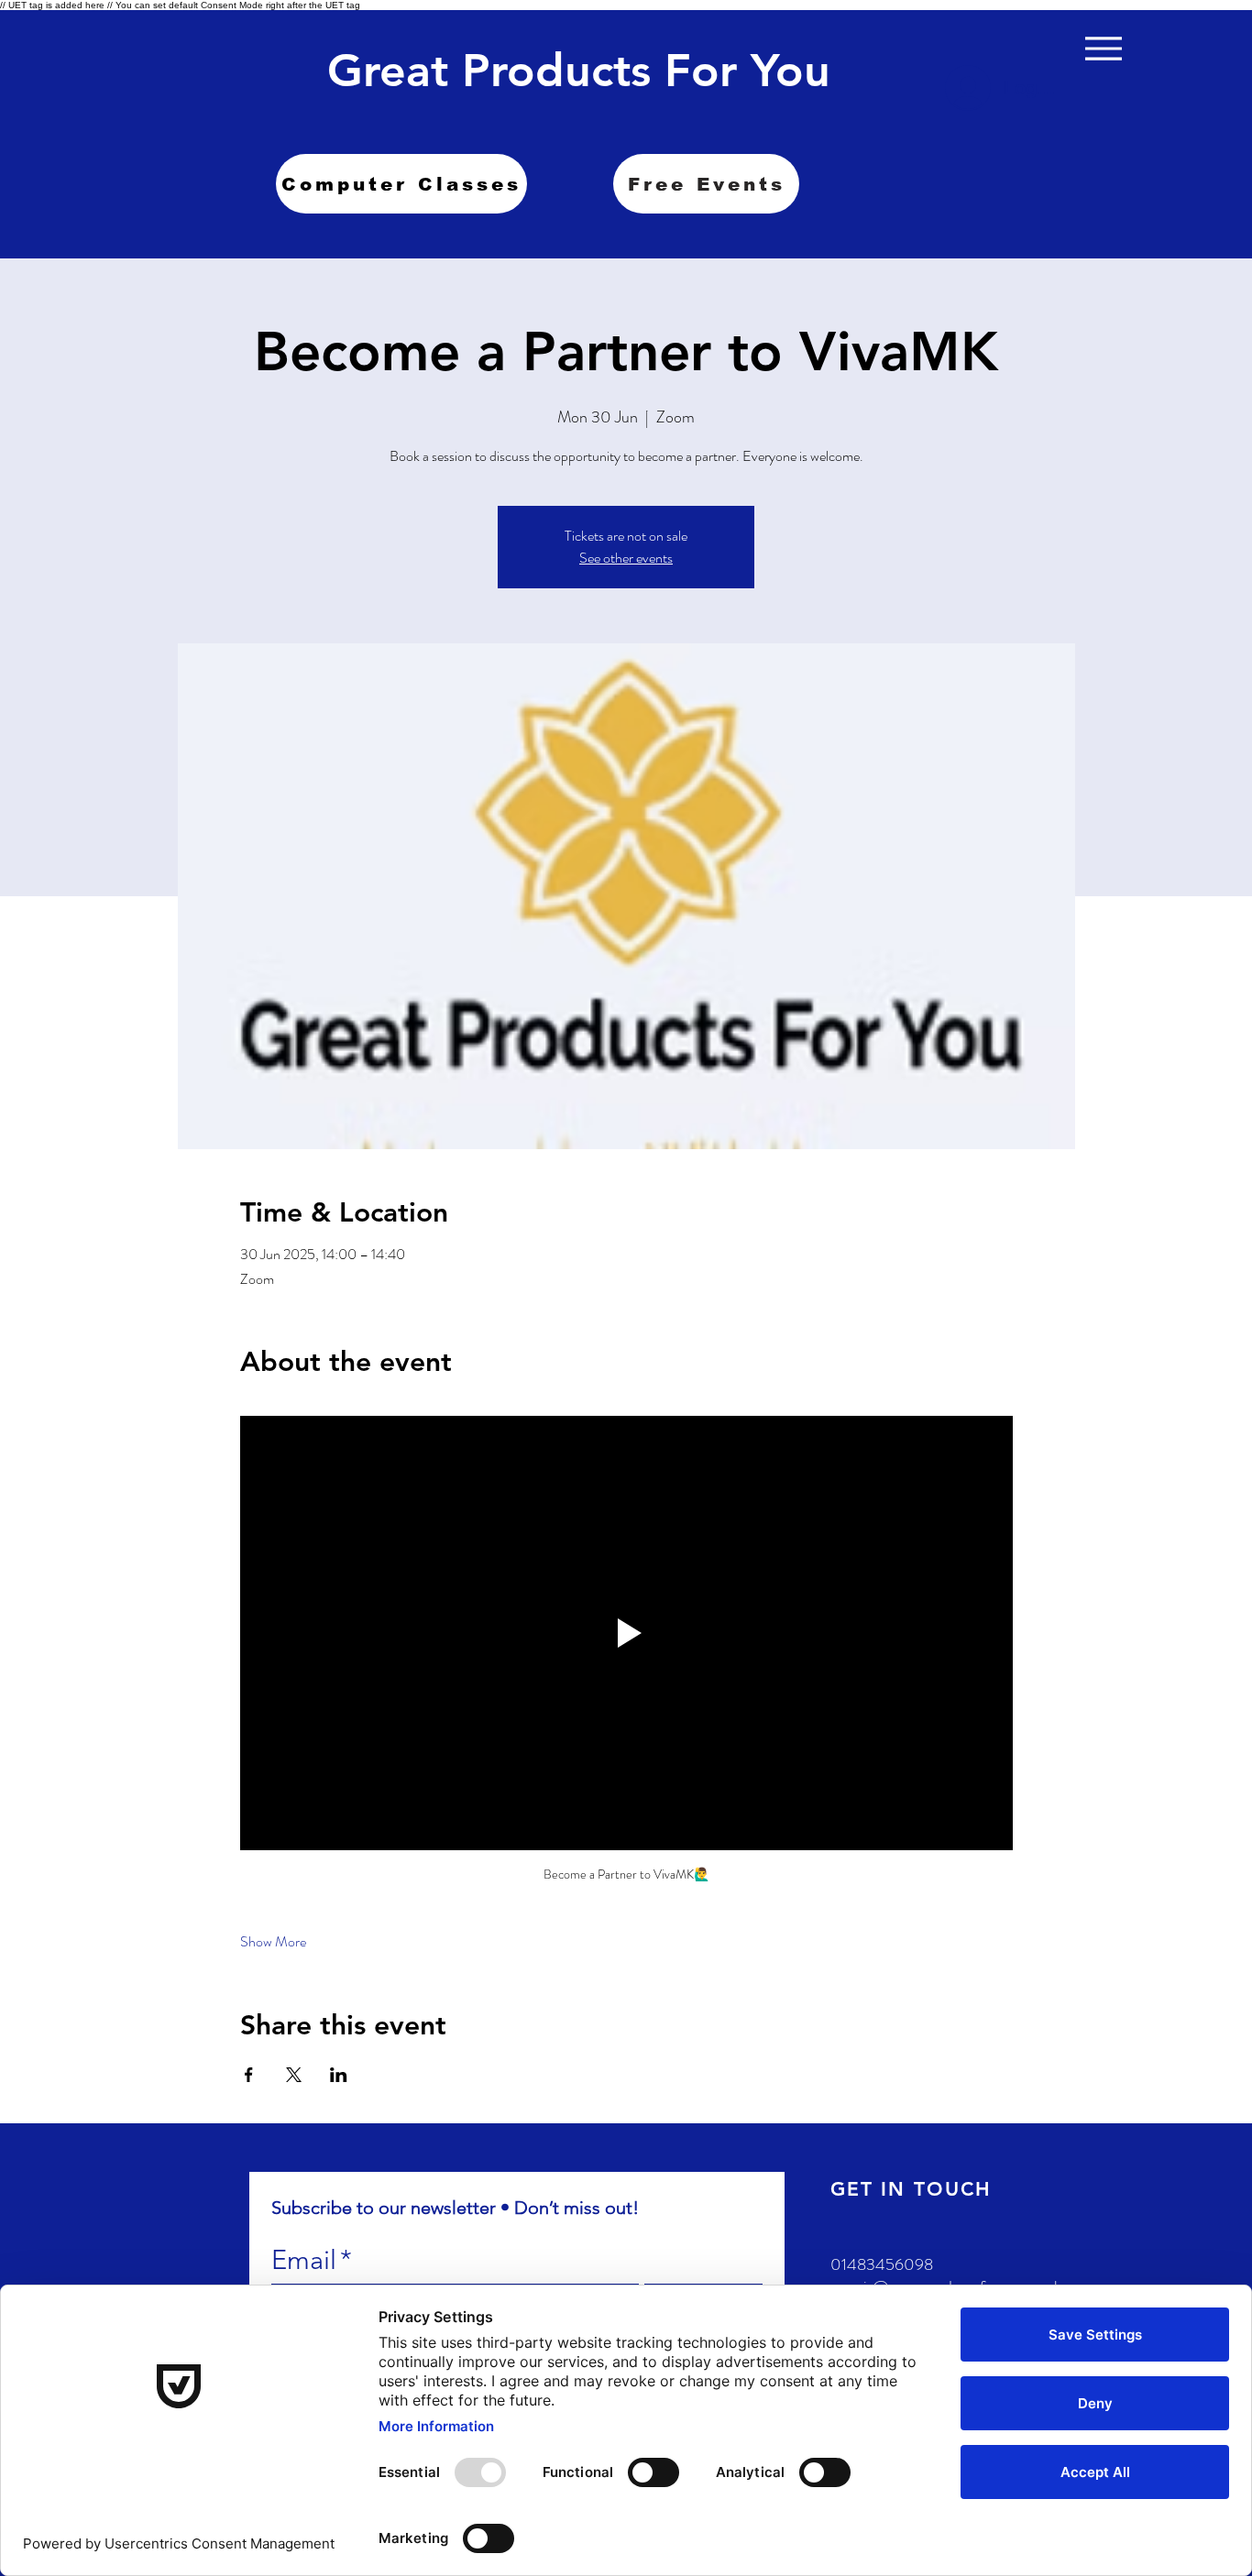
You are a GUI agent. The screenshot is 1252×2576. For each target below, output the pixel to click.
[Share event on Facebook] (249, 2075)
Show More (273, 1942)
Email (312, 2259)
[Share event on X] (294, 2075)
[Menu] (1103, 48)
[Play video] (626, 1633)
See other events (626, 558)
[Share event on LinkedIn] (339, 2075)
